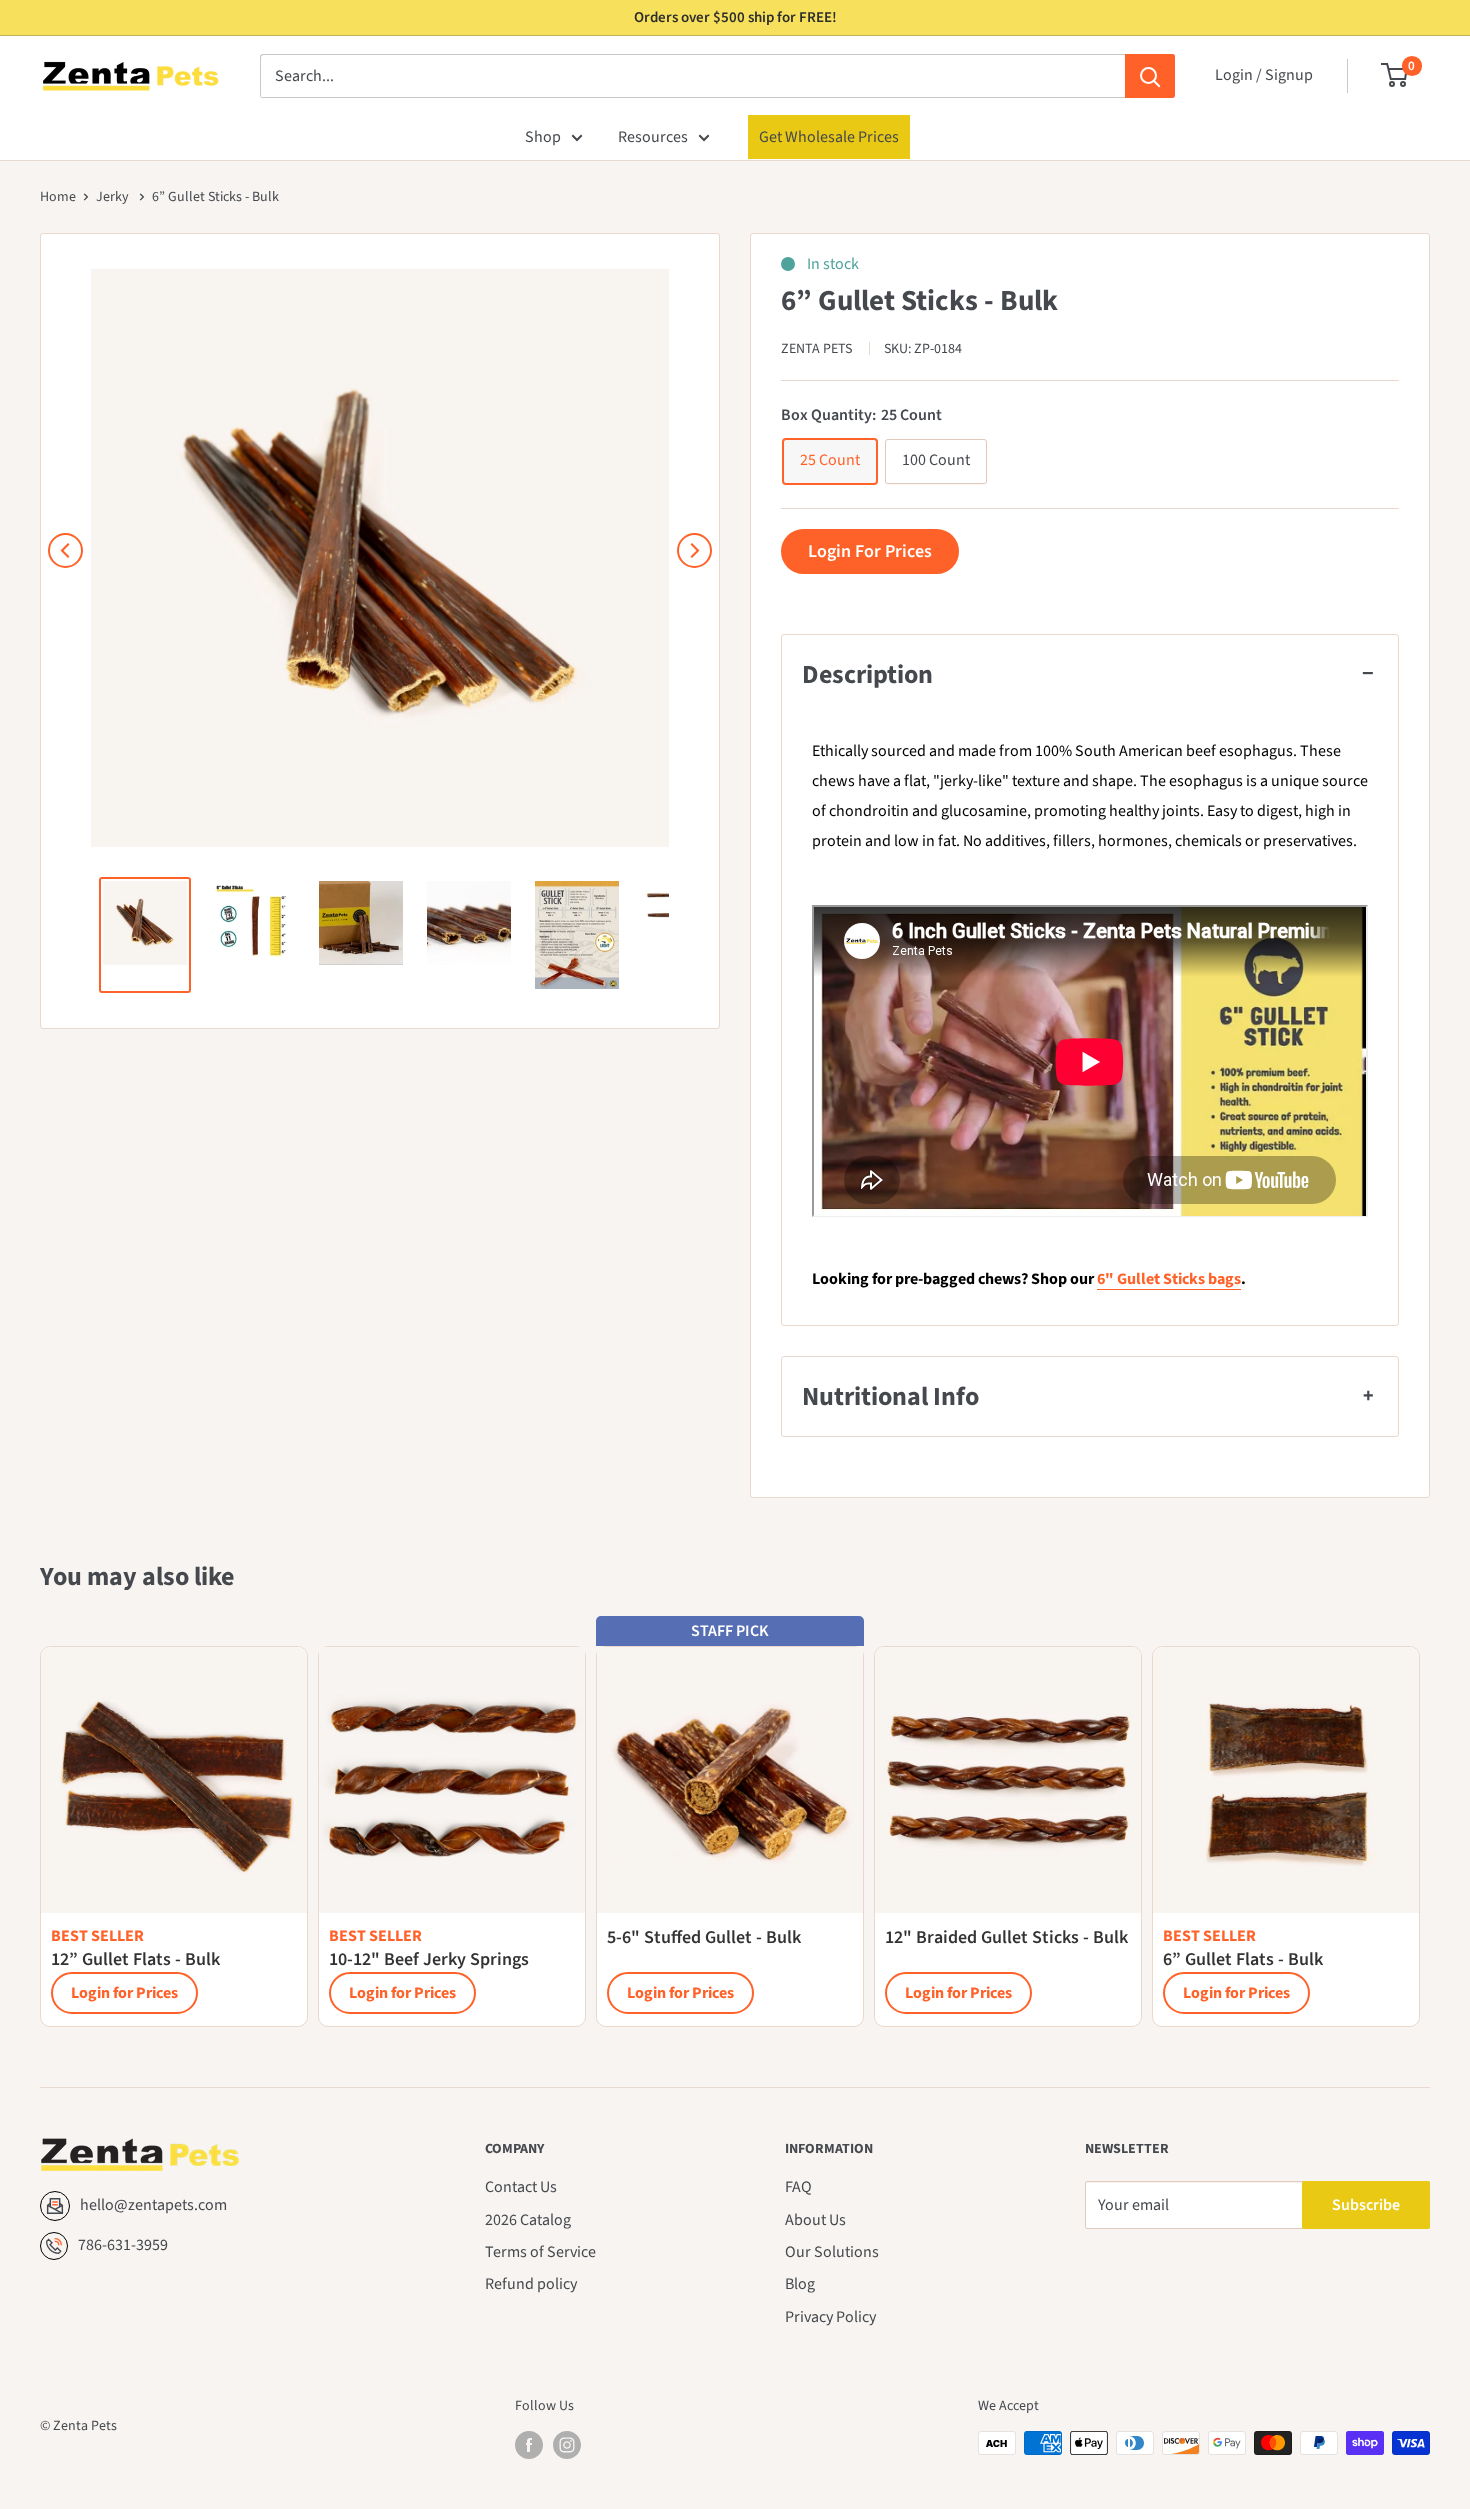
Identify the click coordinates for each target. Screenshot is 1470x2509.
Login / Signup (1264, 75)
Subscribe (1366, 2205)
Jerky (114, 197)
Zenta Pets (818, 349)
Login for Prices (124, 1993)
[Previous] (65, 550)
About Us (815, 2220)
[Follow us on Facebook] (529, 2445)
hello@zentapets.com (153, 2205)
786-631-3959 (123, 2245)
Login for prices (870, 551)
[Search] (1150, 76)
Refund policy (531, 2284)
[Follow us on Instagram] (567, 2445)
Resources (653, 137)
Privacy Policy (830, 2317)
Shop (543, 137)
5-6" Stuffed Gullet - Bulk (704, 1937)
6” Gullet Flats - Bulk (1243, 1959)
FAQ (798, 2187)
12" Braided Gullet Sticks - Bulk (1006, 1937)
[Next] (694, 550)
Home (58, 197)
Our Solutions (832, 2252)
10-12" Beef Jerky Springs (429, 1959)
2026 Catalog (528, 2220)
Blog (800, 2284)
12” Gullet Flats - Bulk (135, 1959)
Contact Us (521, 2187)
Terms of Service (540, 2252)
